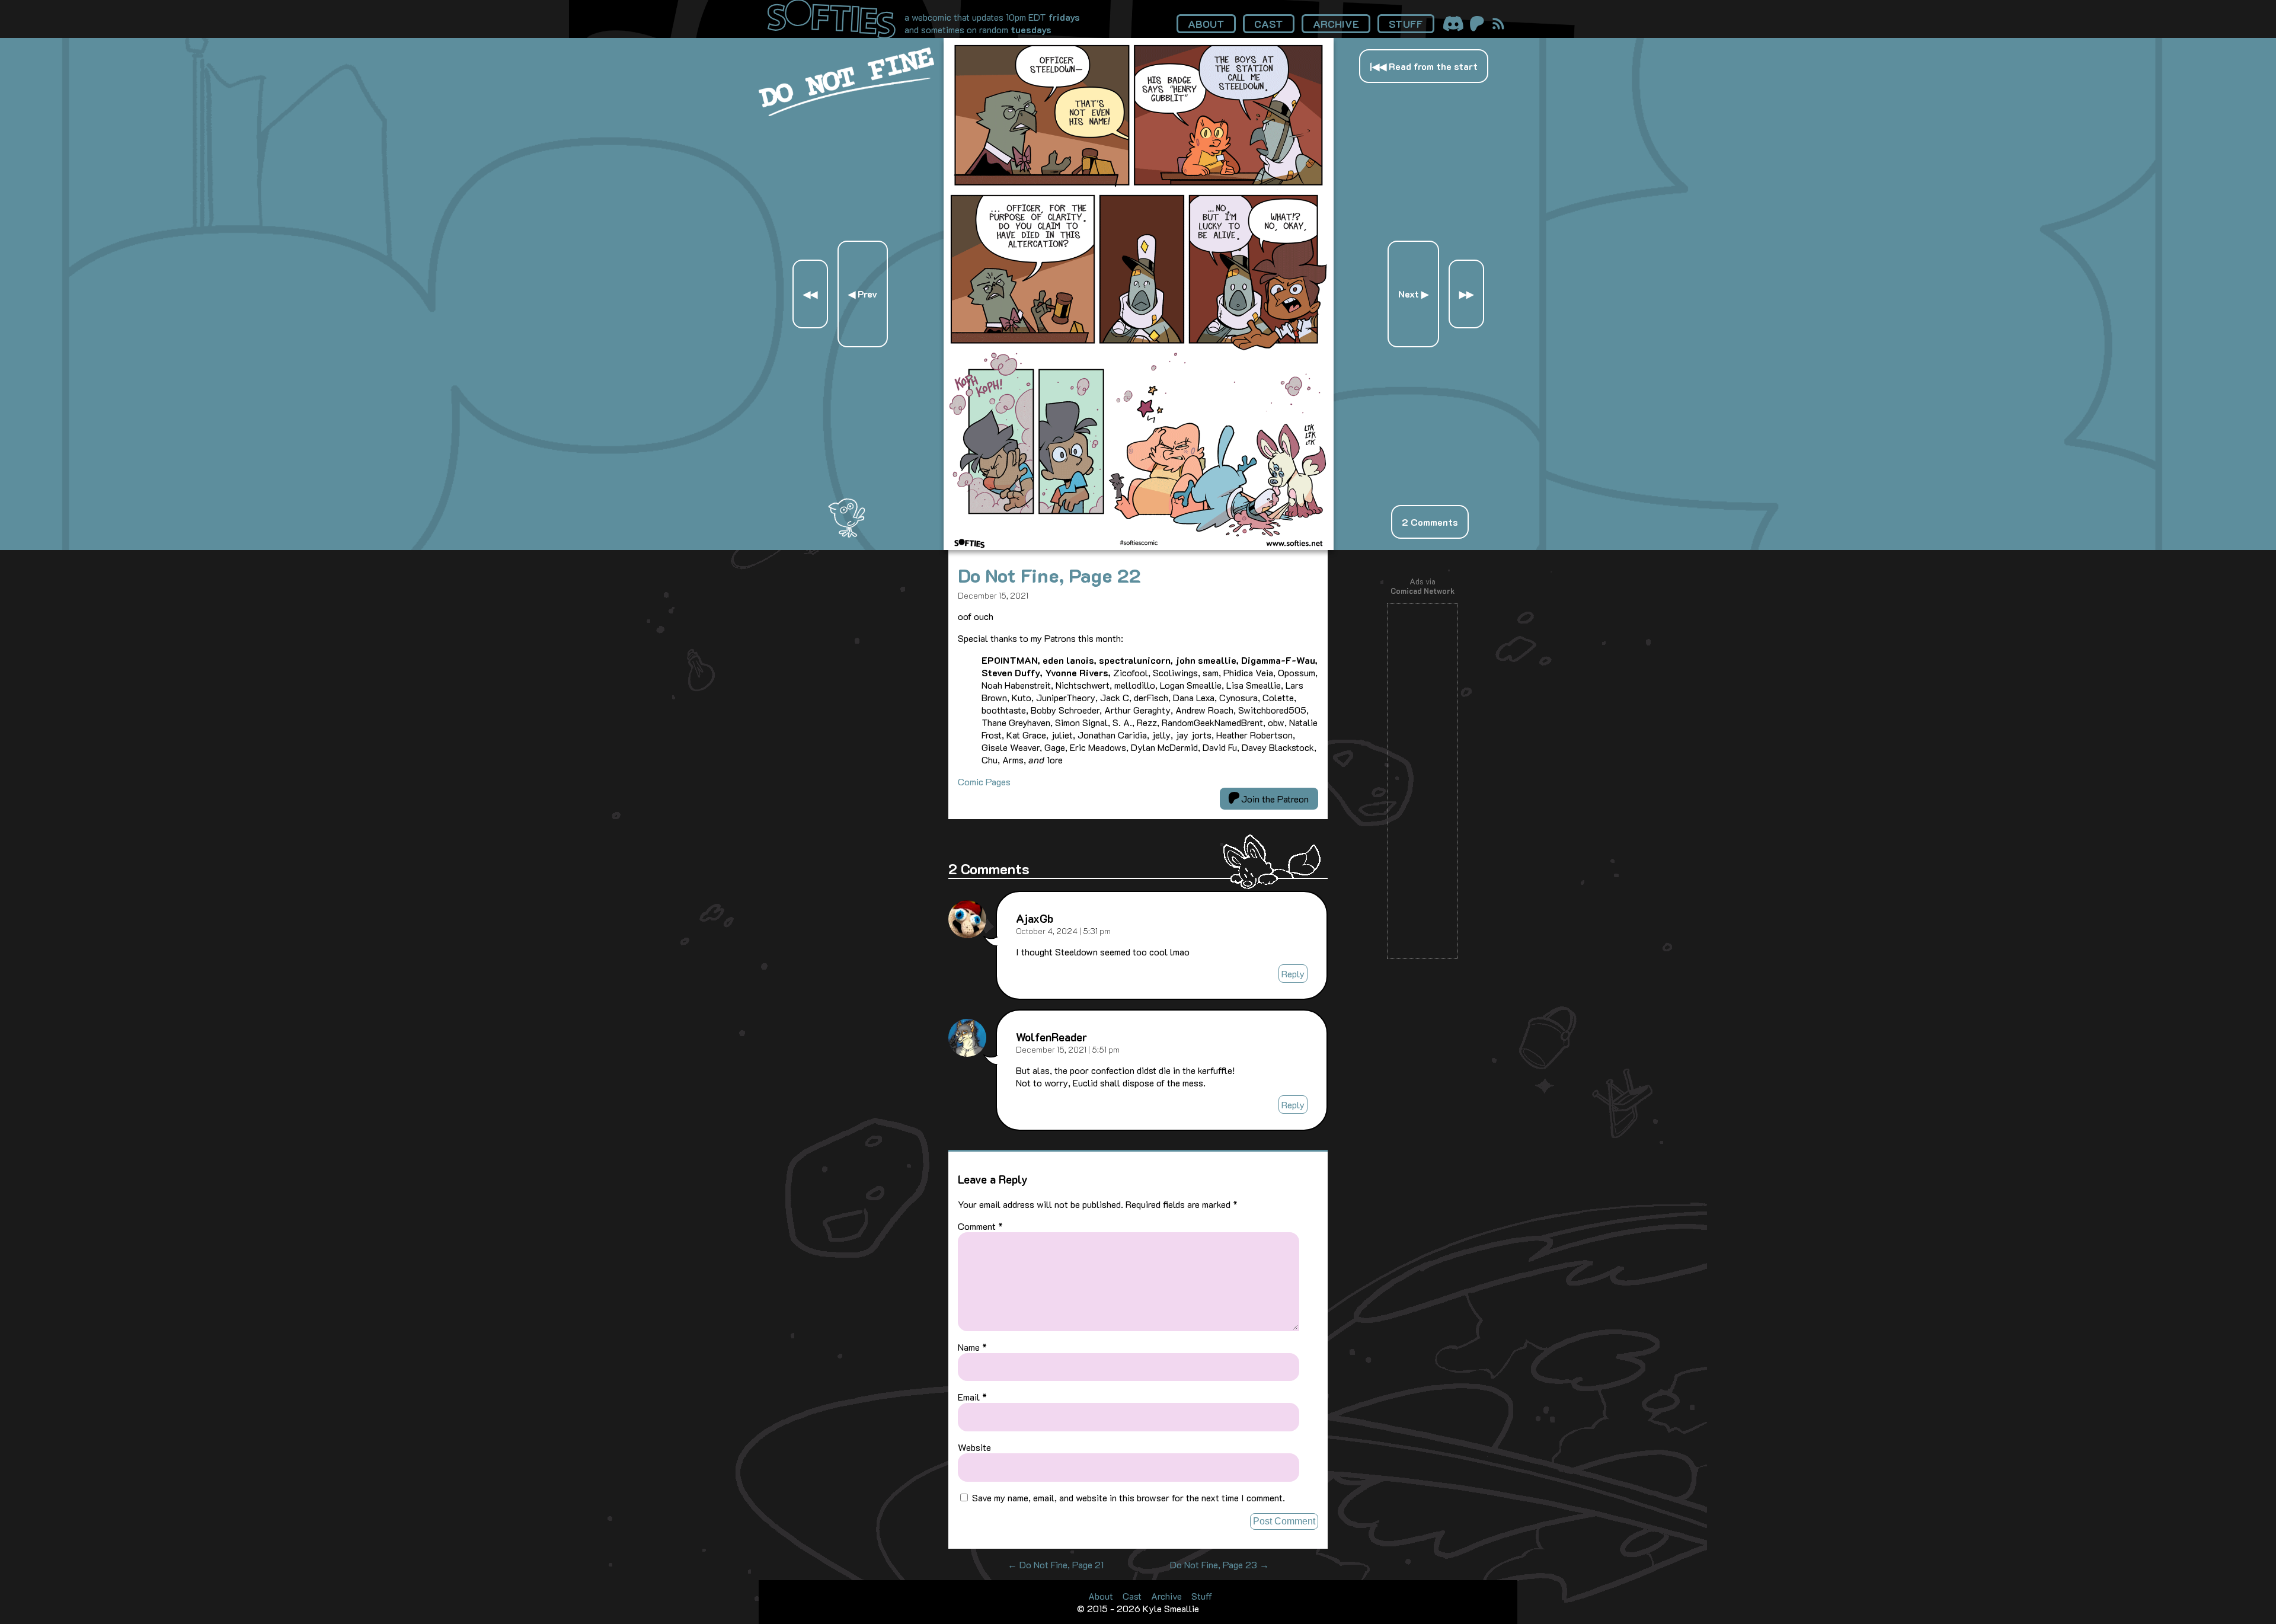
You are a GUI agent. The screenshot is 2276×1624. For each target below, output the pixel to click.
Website (974, 1447)
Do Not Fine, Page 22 (1049, 575)
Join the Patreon (1274, 799)
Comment (980, 1226)
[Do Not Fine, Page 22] (1139, 546)
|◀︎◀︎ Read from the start (1424, 66)
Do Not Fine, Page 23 (1219, 1564)
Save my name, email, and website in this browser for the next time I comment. (1129, 1497)
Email (972, 1397)
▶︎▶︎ (1466, 294)
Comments (1430, 522)
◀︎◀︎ (810, 294)
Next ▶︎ (1413, 294)
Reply (1293, 974)
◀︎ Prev (863, 294)
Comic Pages (984, 781)
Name (972, 1347)
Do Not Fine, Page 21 (1056, 1564)
